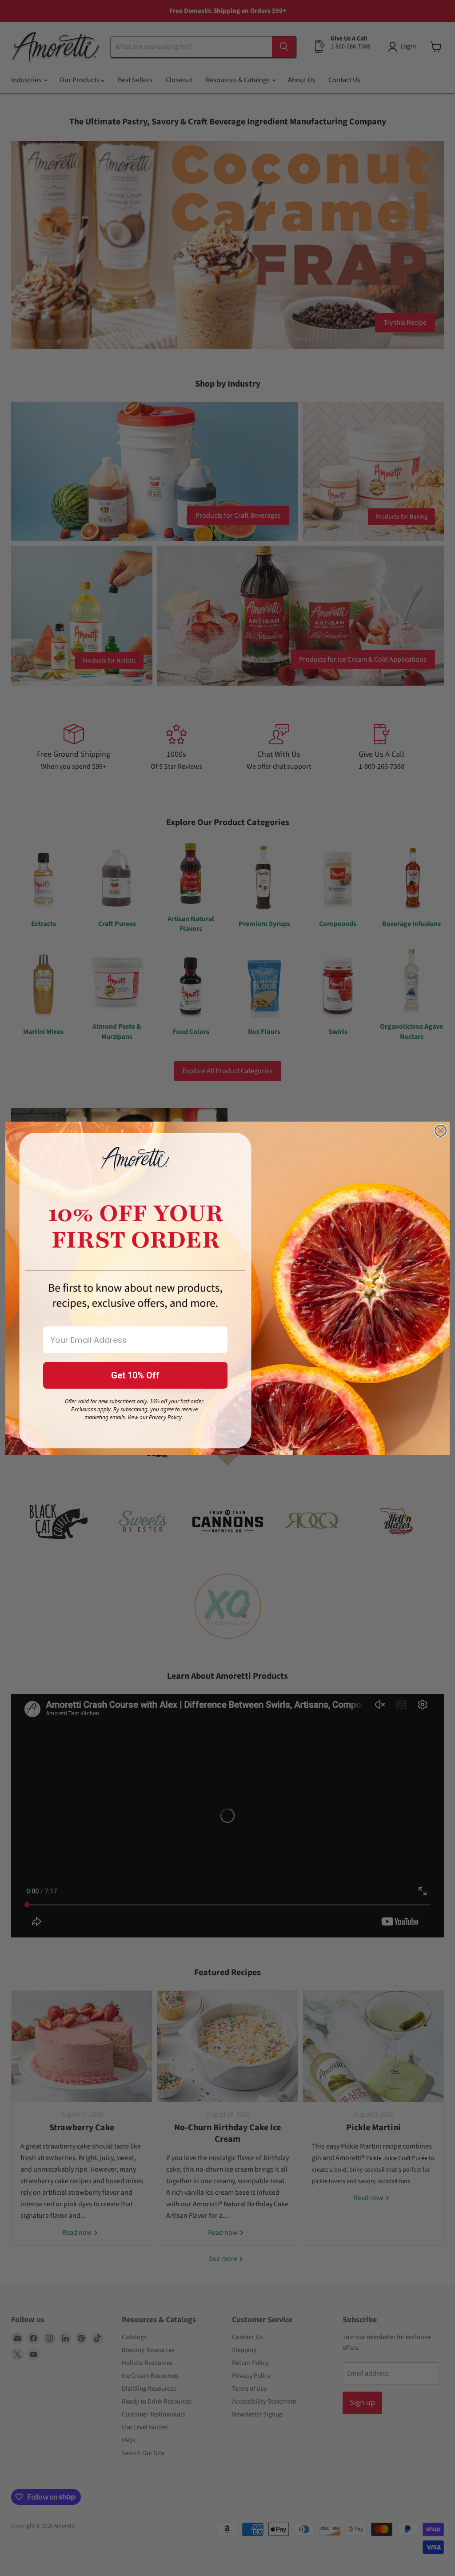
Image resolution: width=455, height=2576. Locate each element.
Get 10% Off (135, 1375)
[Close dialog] (441, 1131)
